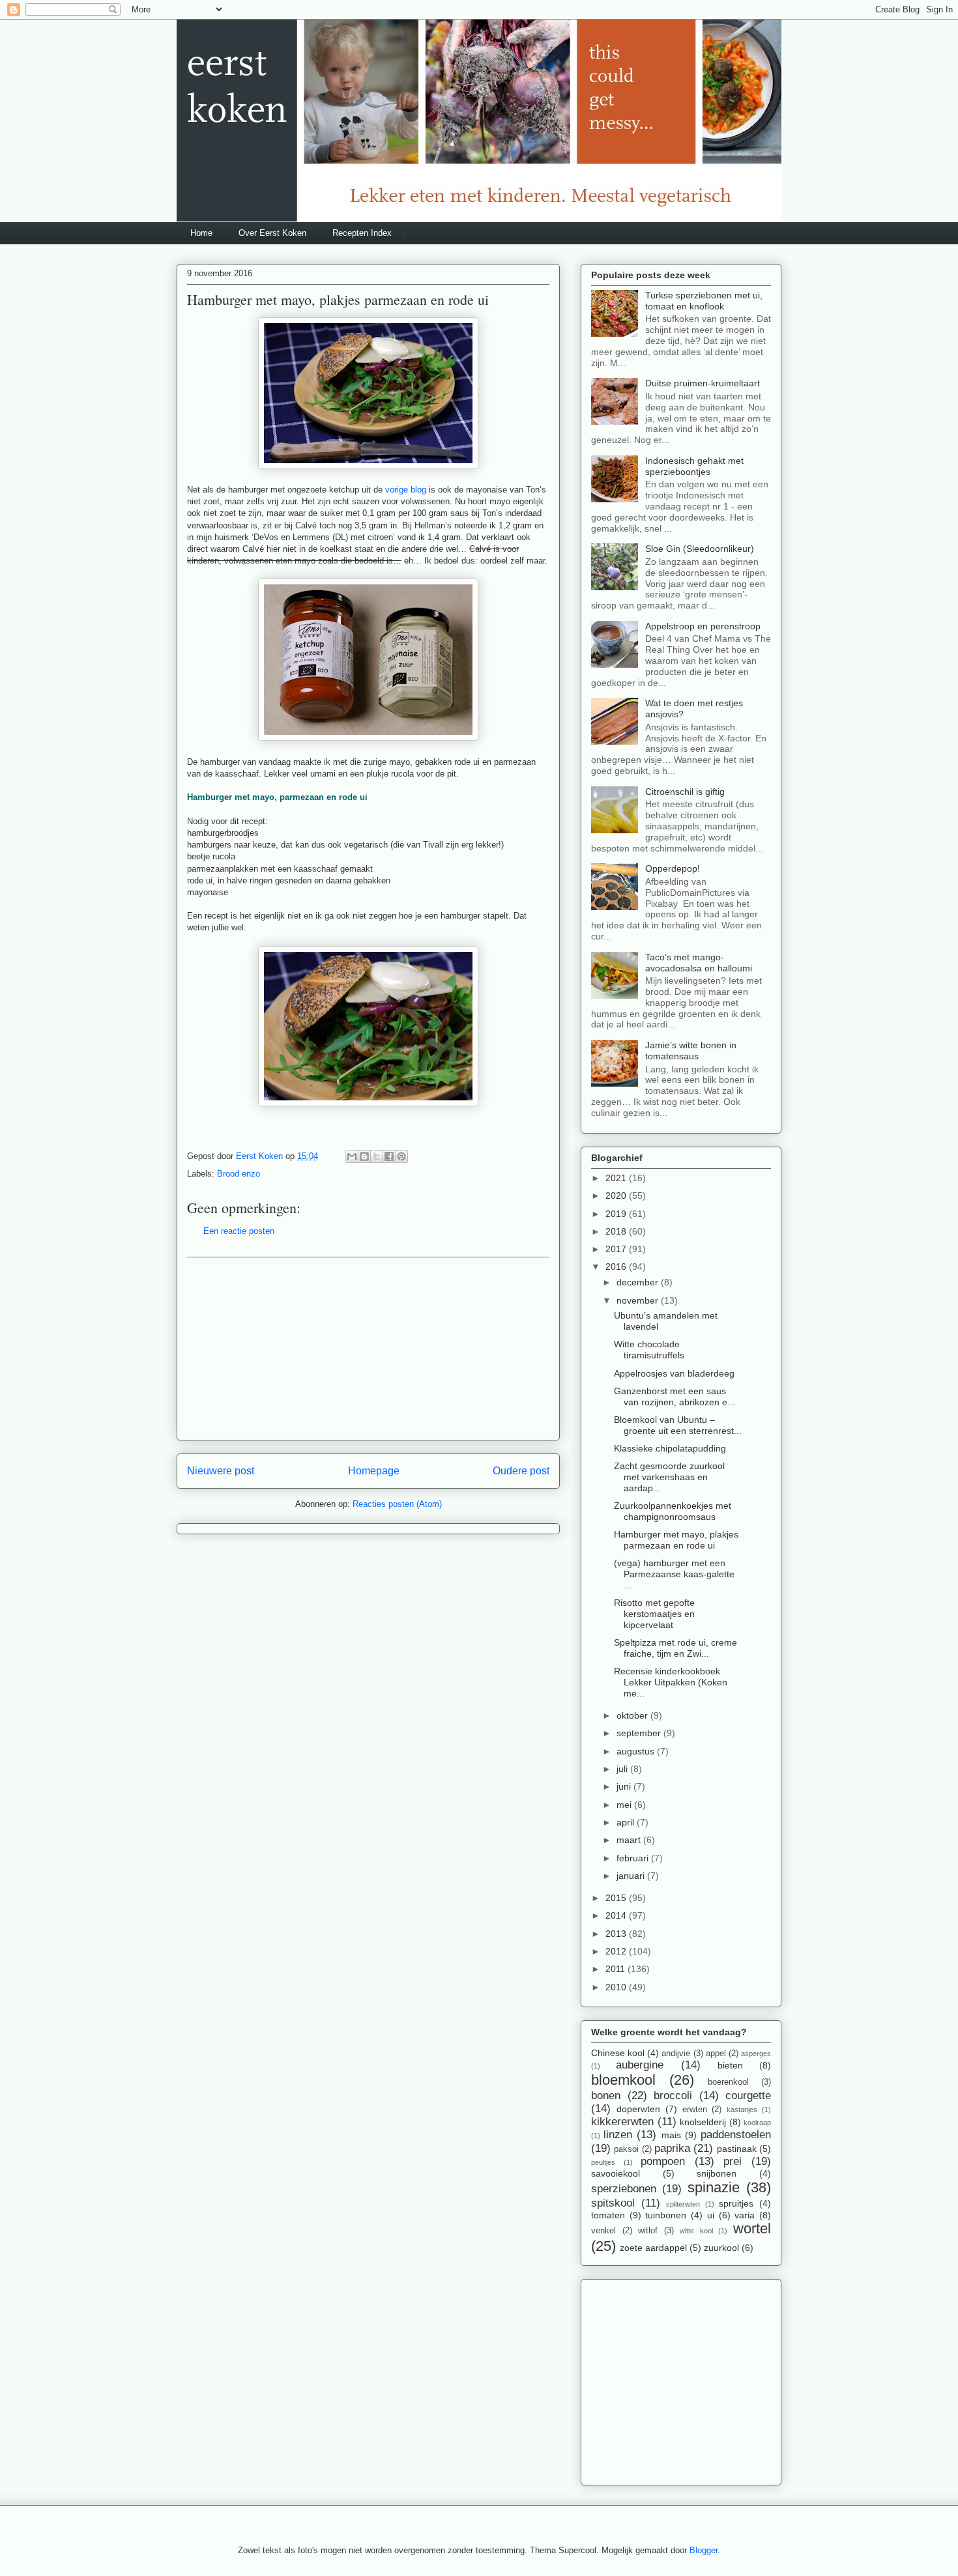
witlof (648, 2231)
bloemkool (623, 2080)
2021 (617, 1178)
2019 (617, 1214)
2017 (617, 1249)
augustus (637, 1751)
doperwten (638, 2109)
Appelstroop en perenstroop (703, 626)
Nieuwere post (221, 1471)
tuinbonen (666, 2215)
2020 (617, 1195)
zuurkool (721, 2248)
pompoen (663, 2161)
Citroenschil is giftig (685, 792)
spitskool (613, 2203)
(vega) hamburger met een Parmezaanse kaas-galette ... (674, 1574)
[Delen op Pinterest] (401, 1156)
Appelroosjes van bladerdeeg (674, 1373)
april (627, 1822)
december (639, 1282)
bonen (606, 2096)
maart (630, 1840)
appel (716, 2054)
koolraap (757, 2123)
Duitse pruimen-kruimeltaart (703, 383)
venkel (603, 2231)
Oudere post (521, 1471)
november (639, 1300)
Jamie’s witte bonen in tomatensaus (691, 1051)
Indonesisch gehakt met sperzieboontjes (694, 466)
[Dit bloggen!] (364, 1156)
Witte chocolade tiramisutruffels (649, 1350)
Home (201, 233)
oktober (633, 1715)
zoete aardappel (653, 2248)
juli (623, 1769)
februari (634, 1858)
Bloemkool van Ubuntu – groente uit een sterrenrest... (678, 1425)
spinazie (714, 2187)
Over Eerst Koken (272, 233)
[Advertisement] (368, 1349)
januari (632, 1876)
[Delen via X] (377, 1156)
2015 (617, 1898)
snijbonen (717, 2173)
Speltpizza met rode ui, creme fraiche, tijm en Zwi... (675, 1648)
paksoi (626, 2149)
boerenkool (728, 2082)
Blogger (704, 2550)
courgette (748, 2096)
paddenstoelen (736, 2135)
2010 (617, 1987)
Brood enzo (239, 1174)
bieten (730, 2065)
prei (733, 2161)
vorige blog (406, 490)
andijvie (676, 2054)
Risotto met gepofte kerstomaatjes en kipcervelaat (654, 1614)
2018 (617, 1231)
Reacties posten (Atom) (397, 1504)
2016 (617, 1267)
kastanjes (742, 2110)
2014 (617, 1915)
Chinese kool (618, 2053)
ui (711, 2215)
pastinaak (737, 2149)
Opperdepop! (673, 868)
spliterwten (683, 2204)
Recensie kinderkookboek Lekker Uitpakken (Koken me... (671, 1682)
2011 (617, 1969)
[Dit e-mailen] (352, 1156)
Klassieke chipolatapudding (670, 1448)
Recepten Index (362, 233)
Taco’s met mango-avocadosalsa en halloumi (699, 963)
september (640, 1733)
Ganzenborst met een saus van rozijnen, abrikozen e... (675, 1396)
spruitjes (736, 2203)
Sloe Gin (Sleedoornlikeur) (700, 549)
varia (745, 2215)
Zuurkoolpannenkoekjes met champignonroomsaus (673, 1511)
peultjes (603, 2162)
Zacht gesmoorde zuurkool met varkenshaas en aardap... (669, 1477)
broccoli (673, 2096)
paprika (672, 2148)
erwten (695, 2110)
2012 (617, 1951)
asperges (756, 2054)
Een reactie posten (239, 1231)
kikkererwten (622, 2122)
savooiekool (616, 2173)
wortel (752, 2228)
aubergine (640, 2065)
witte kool (696, 2231)
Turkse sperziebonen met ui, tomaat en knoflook (704, 301)
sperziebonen (624, 2189)
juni (625, 1786)
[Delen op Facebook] (389, 1156)
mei (625, 1805)
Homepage (374, 1471)
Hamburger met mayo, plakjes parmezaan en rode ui (676, 1540)
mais (671, 2135)
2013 (617, 1934)
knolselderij (703, 2122)
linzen (618, 2135)
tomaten (608, 2215)
